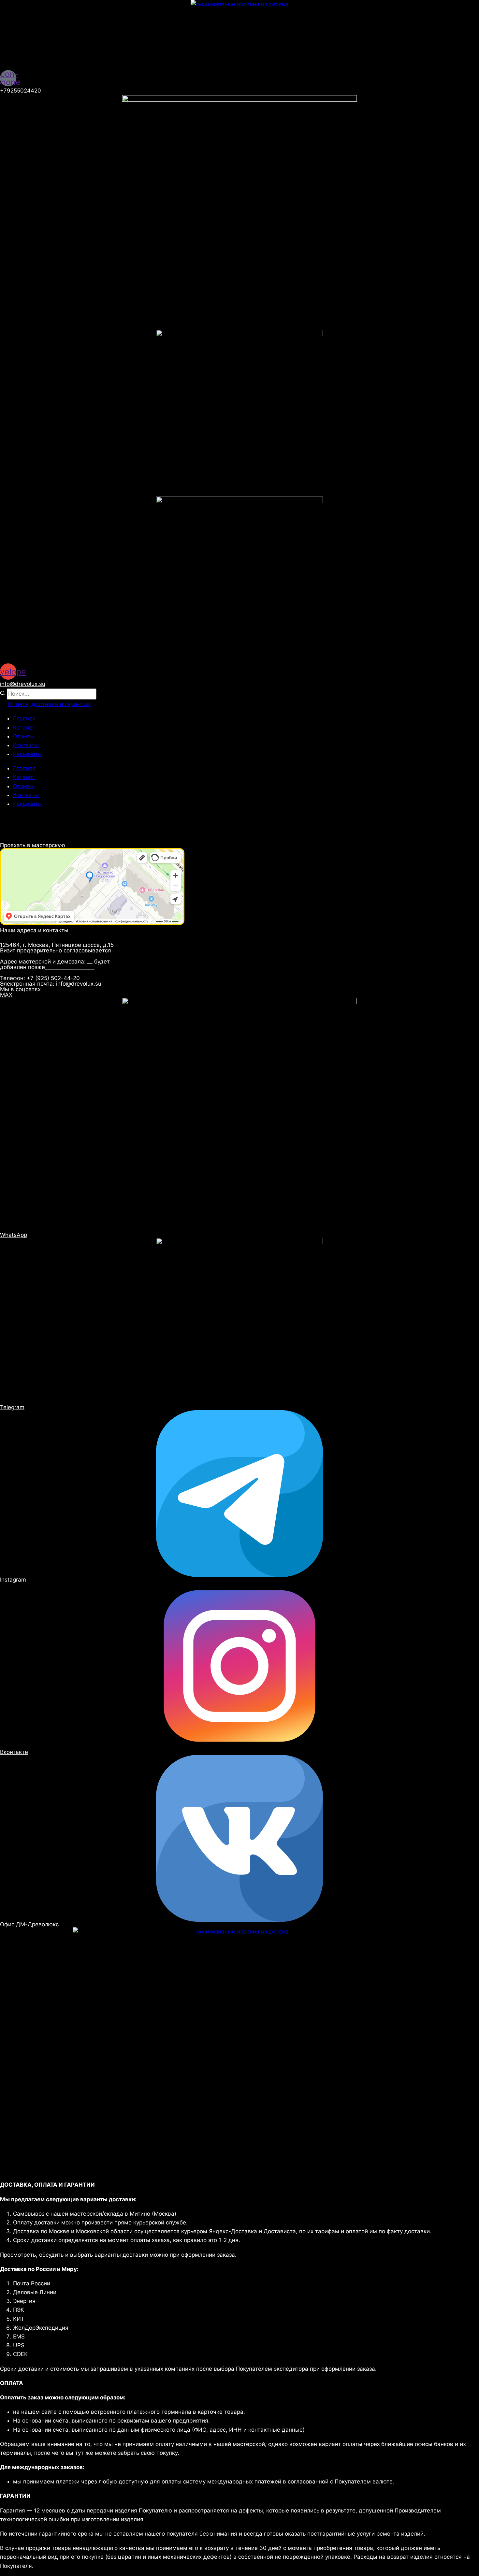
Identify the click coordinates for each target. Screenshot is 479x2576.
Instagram (13, 1580)
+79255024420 (21, 91)
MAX (6, 995)
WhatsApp (14, 1235)
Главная (24, 718)
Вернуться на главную (51, 838)
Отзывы (24, 736)
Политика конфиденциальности (73, 818)
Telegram (12, 1407)
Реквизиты (28, 754)
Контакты (26, 745)
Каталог (24, 728)
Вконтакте (14, 1752)
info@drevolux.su (23, 684)
